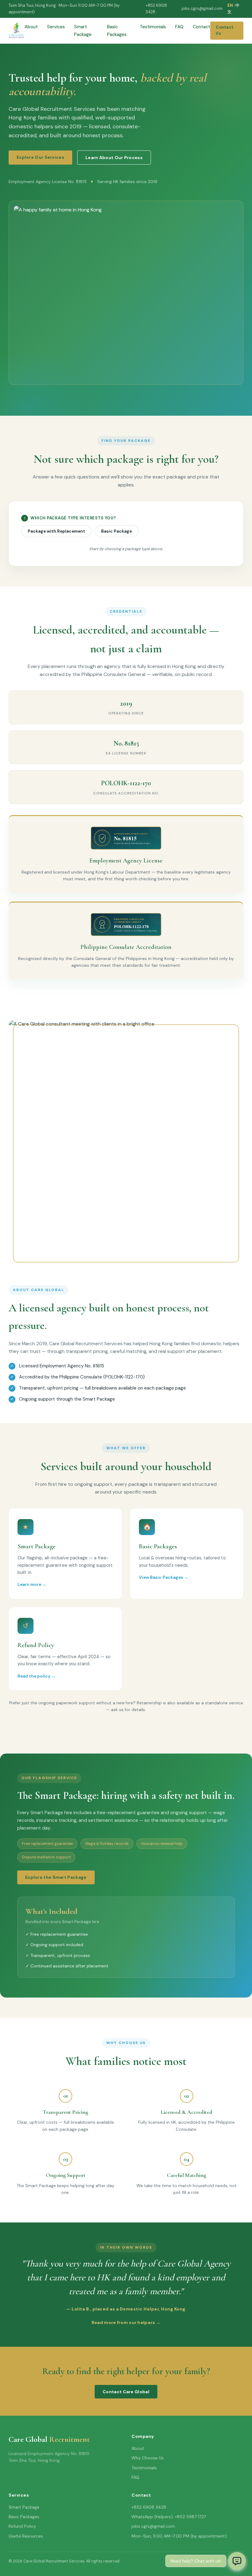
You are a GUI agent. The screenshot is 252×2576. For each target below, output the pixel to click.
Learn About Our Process (114, 158)
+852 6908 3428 (156, 9)
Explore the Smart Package (56, 1877)
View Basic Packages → (164, 1577)
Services (56, 27)
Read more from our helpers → (126, 2322)
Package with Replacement (56, 531)
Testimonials (153, 27)
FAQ (179, 27)
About (31, 27)
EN (230, 5)
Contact (201, 27)
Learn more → (32, 1584)
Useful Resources (26, 2536)
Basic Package (116, 531)
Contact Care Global (126, 2392)
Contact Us (225, 30)
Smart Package (24, 2507)
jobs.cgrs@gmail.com (202, 8)
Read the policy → (37, 1676)
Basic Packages (24, 2517)
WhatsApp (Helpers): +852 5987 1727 (169, 2517)
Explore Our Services (40, 157)
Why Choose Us (148, 2458)
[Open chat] (237, 2561)
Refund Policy (22, 2526)
